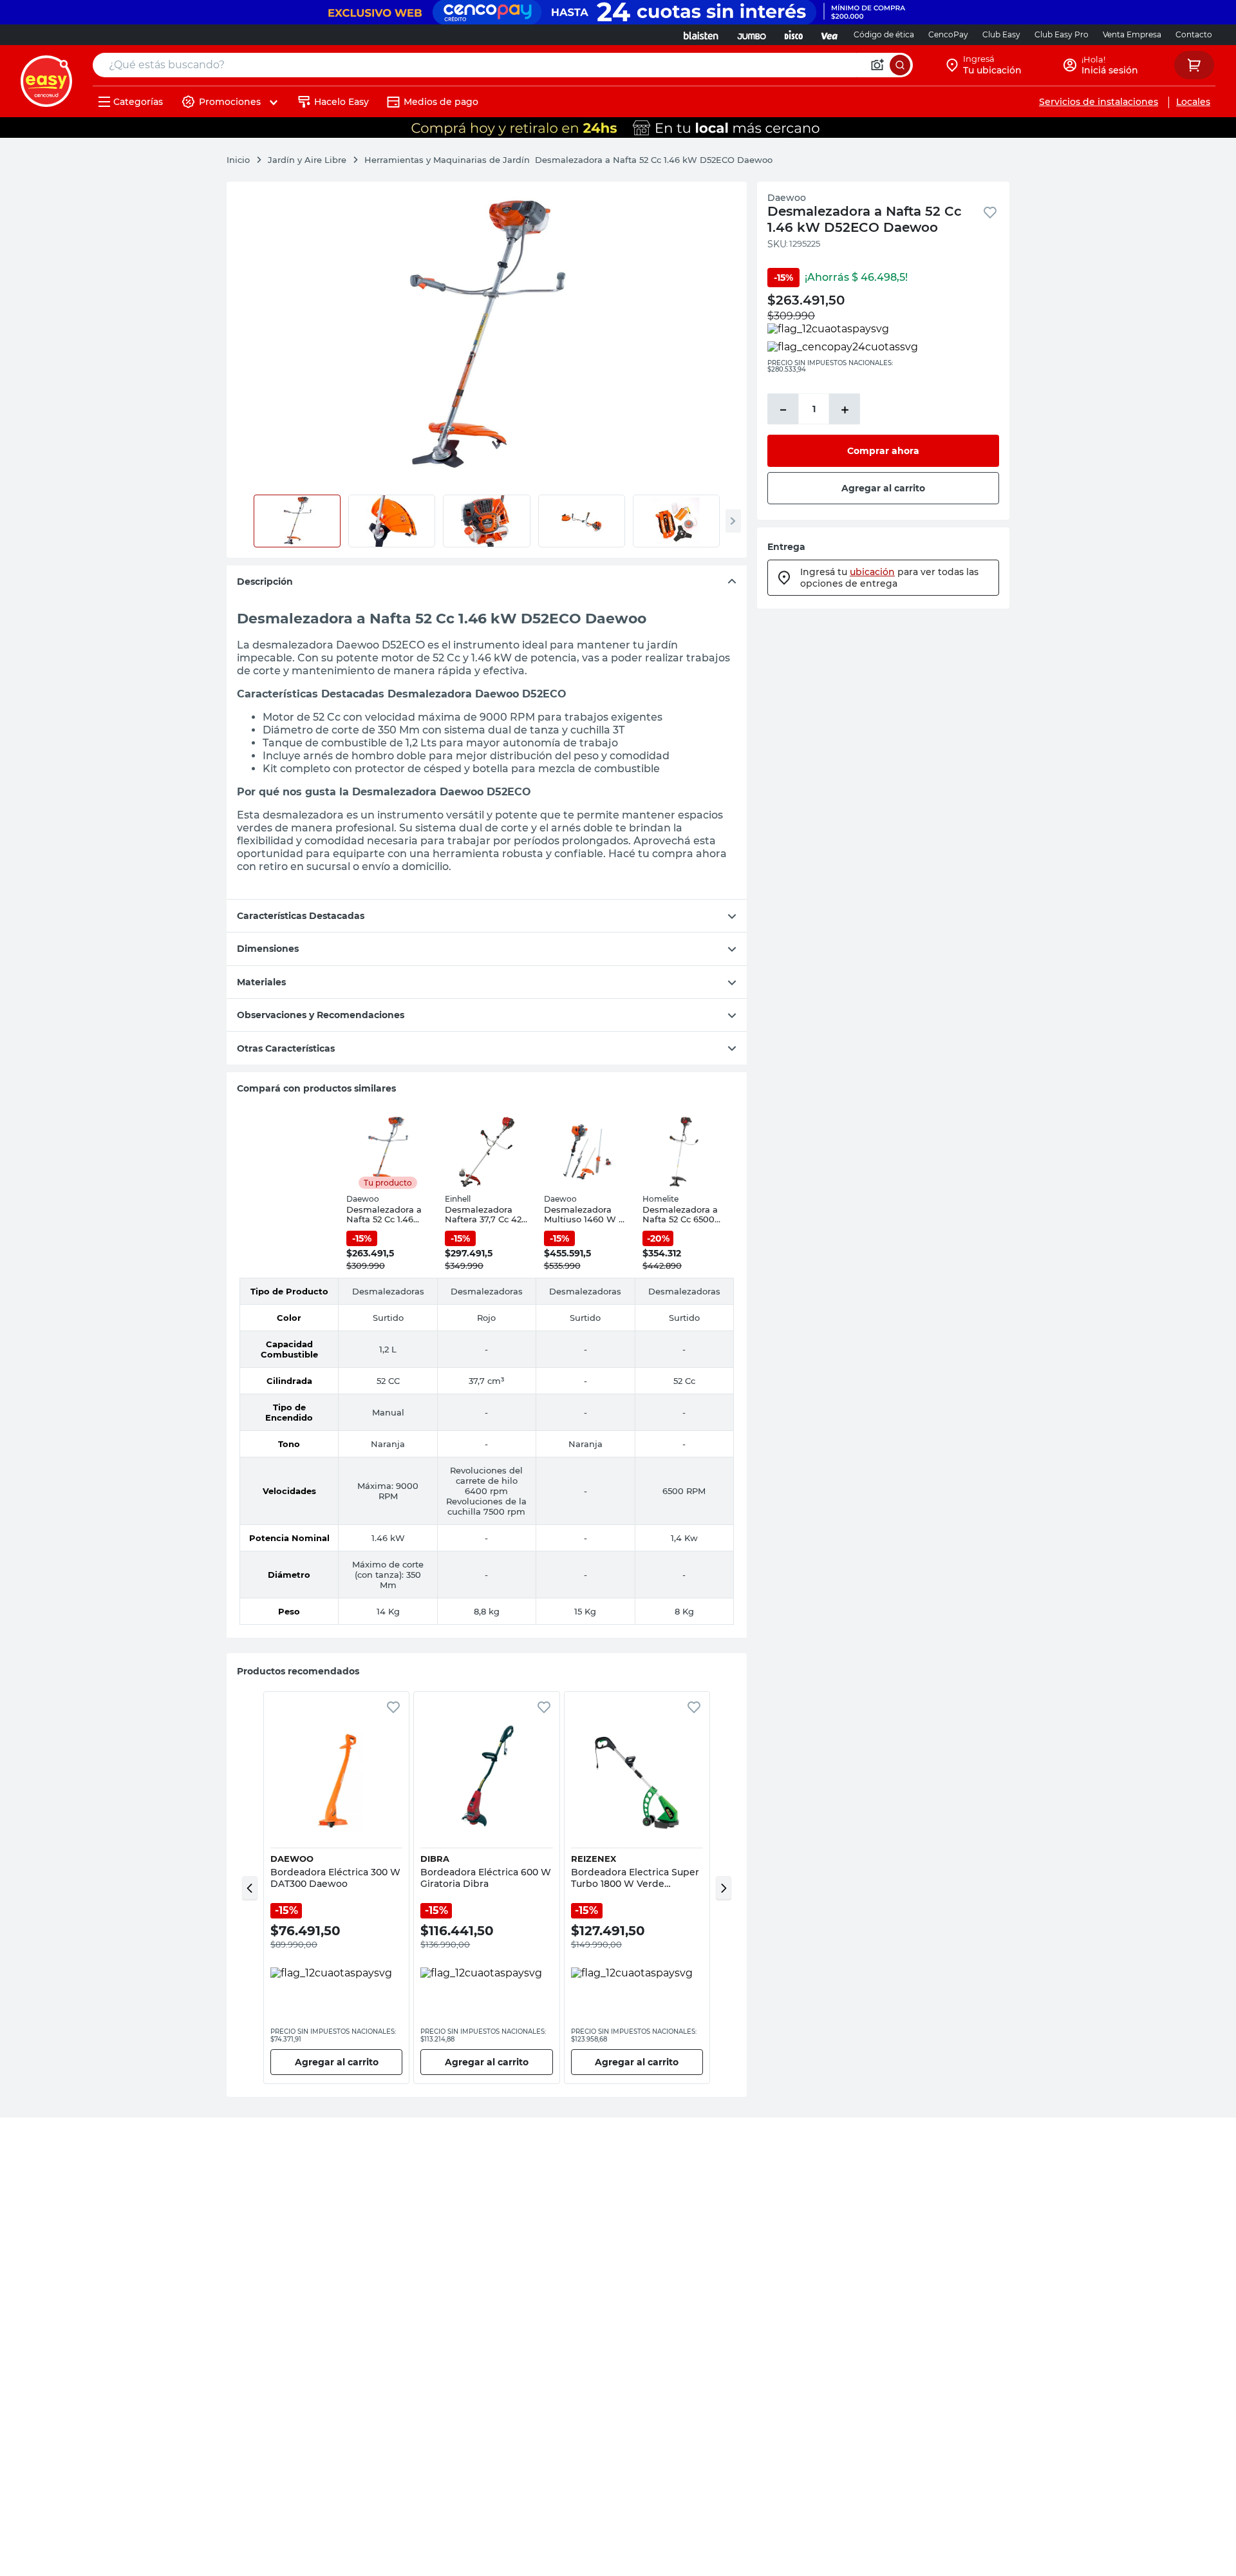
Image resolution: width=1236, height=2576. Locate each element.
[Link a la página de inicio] (245, 160)
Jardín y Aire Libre (307, 160)
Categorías (138, 102)
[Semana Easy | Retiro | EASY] (618, 128)
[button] (250, 1888)
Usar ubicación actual (1078, 199)
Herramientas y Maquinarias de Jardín (447, 160)
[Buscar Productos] (900, 65)
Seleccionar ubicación (909, 199)
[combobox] (503, 65)
